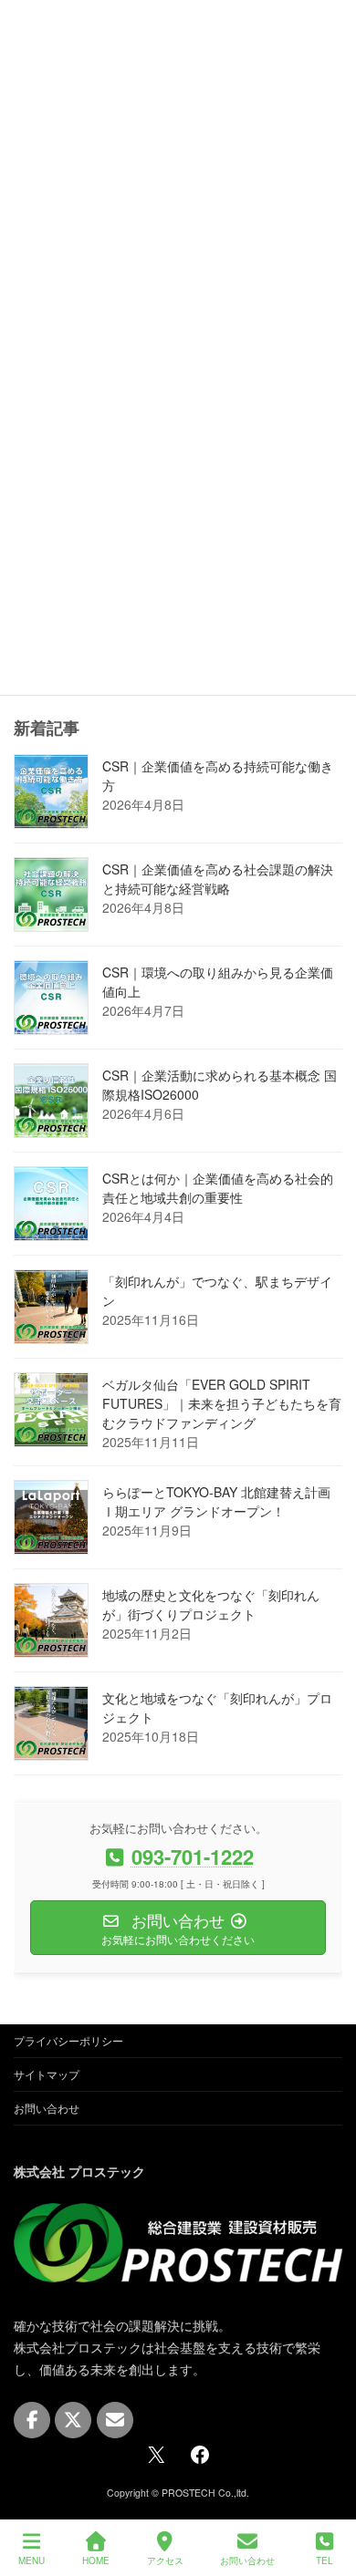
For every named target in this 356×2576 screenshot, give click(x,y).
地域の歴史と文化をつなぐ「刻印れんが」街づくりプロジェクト (211, 1605)
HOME (96, 2560)
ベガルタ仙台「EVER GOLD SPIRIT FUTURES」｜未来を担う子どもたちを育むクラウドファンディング (222, 1404)
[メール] (115, 2420)
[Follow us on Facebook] (32, 2420)
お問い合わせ (47, 2108)
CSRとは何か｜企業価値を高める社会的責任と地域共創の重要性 (218, 1189)
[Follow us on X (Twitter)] (73, 2420)
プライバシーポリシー (68, 2040)
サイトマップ (47, 2074)
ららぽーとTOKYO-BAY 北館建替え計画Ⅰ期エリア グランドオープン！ (216, 1502)
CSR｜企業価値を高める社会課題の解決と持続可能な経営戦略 (218, 879)
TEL (325, 2560)
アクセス (165, 2560)
